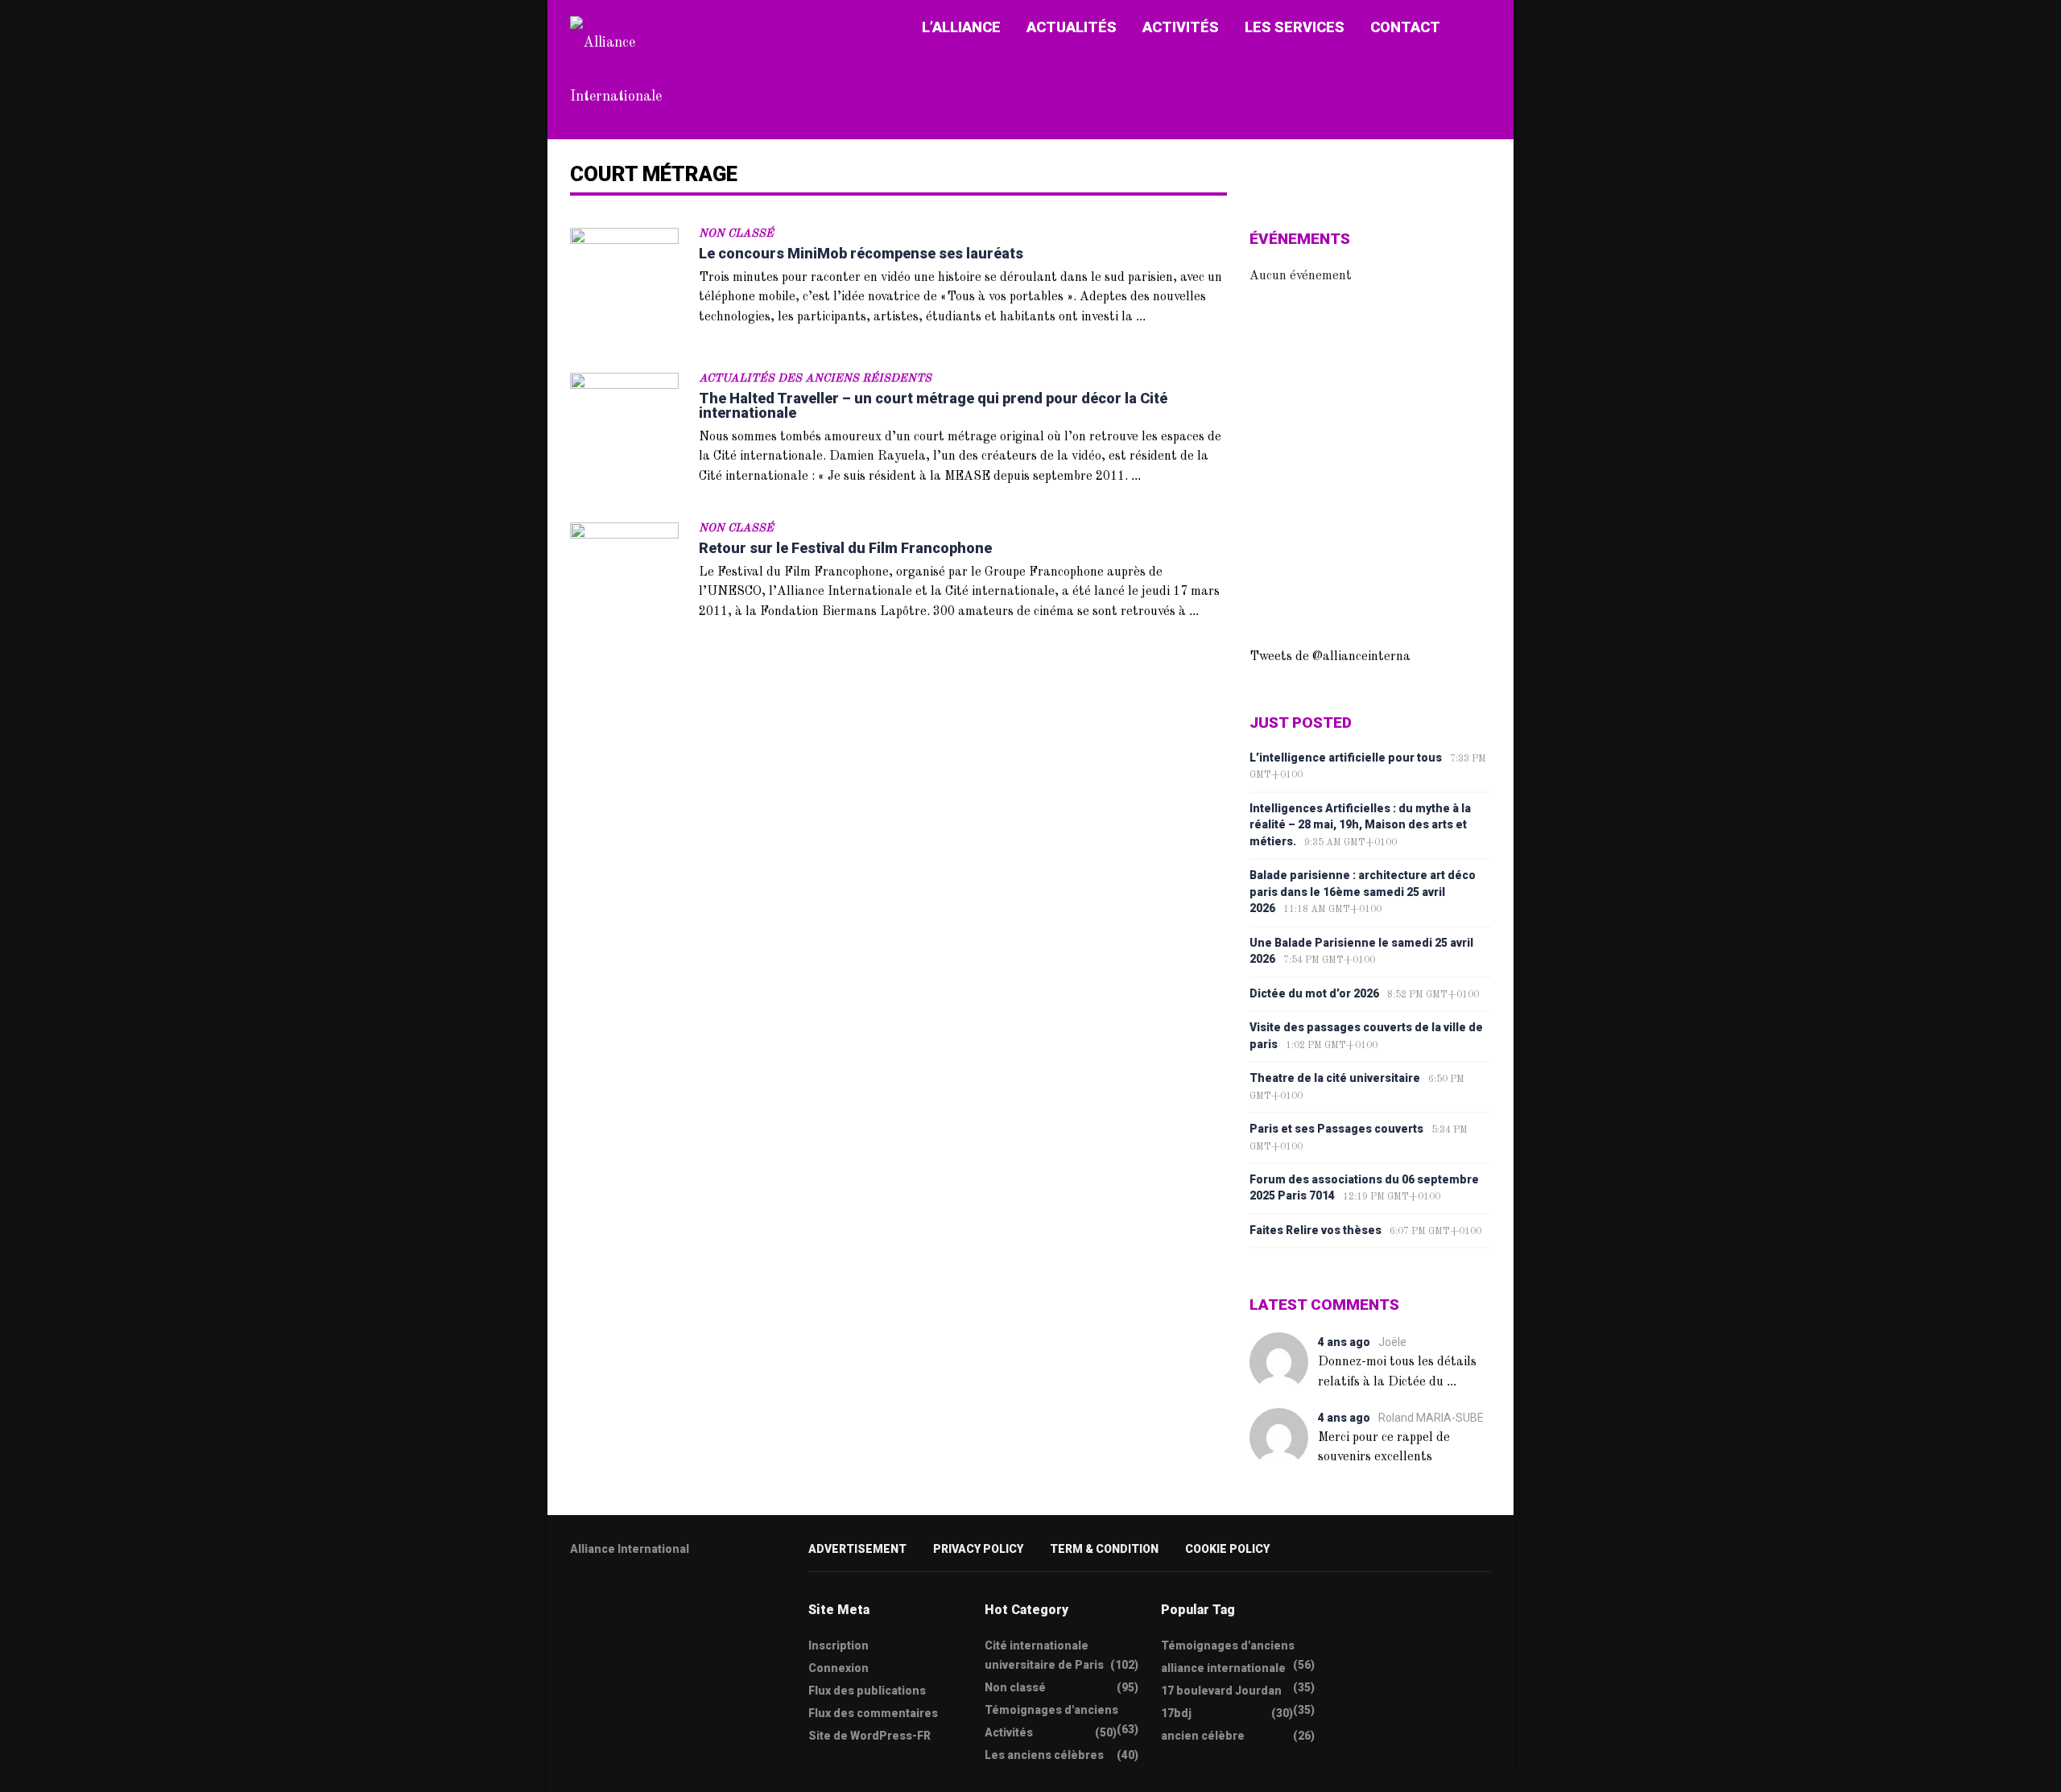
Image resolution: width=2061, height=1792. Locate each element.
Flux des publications (867, 1691)
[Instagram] (670, 1600)
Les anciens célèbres (1044, 1755)
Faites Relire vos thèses (1315, 1230)
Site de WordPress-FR (869, 1736)
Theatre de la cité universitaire (1335, 1078)
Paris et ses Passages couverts (1336, 1129)
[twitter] (576, 1600)
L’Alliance (961, 27)
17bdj (1176, 1713)
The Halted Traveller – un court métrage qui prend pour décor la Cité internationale (933, 405)
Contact (1405, 27)
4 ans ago (1344, 1342)
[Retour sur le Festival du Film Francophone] (624, 577)
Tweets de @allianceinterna (1330, 657)
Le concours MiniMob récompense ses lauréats (861, 253)
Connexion (838, 1668)
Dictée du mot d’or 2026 (1314, 993)
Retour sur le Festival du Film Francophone (845, 548)
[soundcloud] (701, 1600)
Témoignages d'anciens (1051, 1710)
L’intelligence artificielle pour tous (1346, 758)
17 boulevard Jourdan (1221, 1691)
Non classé (736, 233)
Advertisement (857, 1549)
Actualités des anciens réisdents (815, 378)
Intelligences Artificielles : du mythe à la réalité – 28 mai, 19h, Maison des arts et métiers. (1360, 825)
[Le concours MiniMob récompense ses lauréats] (624, 282)
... (1141, 316)
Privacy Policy (978, 1549)
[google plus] (638, 1600)
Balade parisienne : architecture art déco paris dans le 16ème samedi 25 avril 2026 (1363, 892)
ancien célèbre (1203, 1736)
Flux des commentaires (873, 1713)
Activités (1181, 27)
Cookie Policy (1227, 1549)
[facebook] (607, 1600)
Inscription (838, 1645)
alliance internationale (1223, 1668)
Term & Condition (1104, 1549)
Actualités (1072, 27)
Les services (1295, 27)
